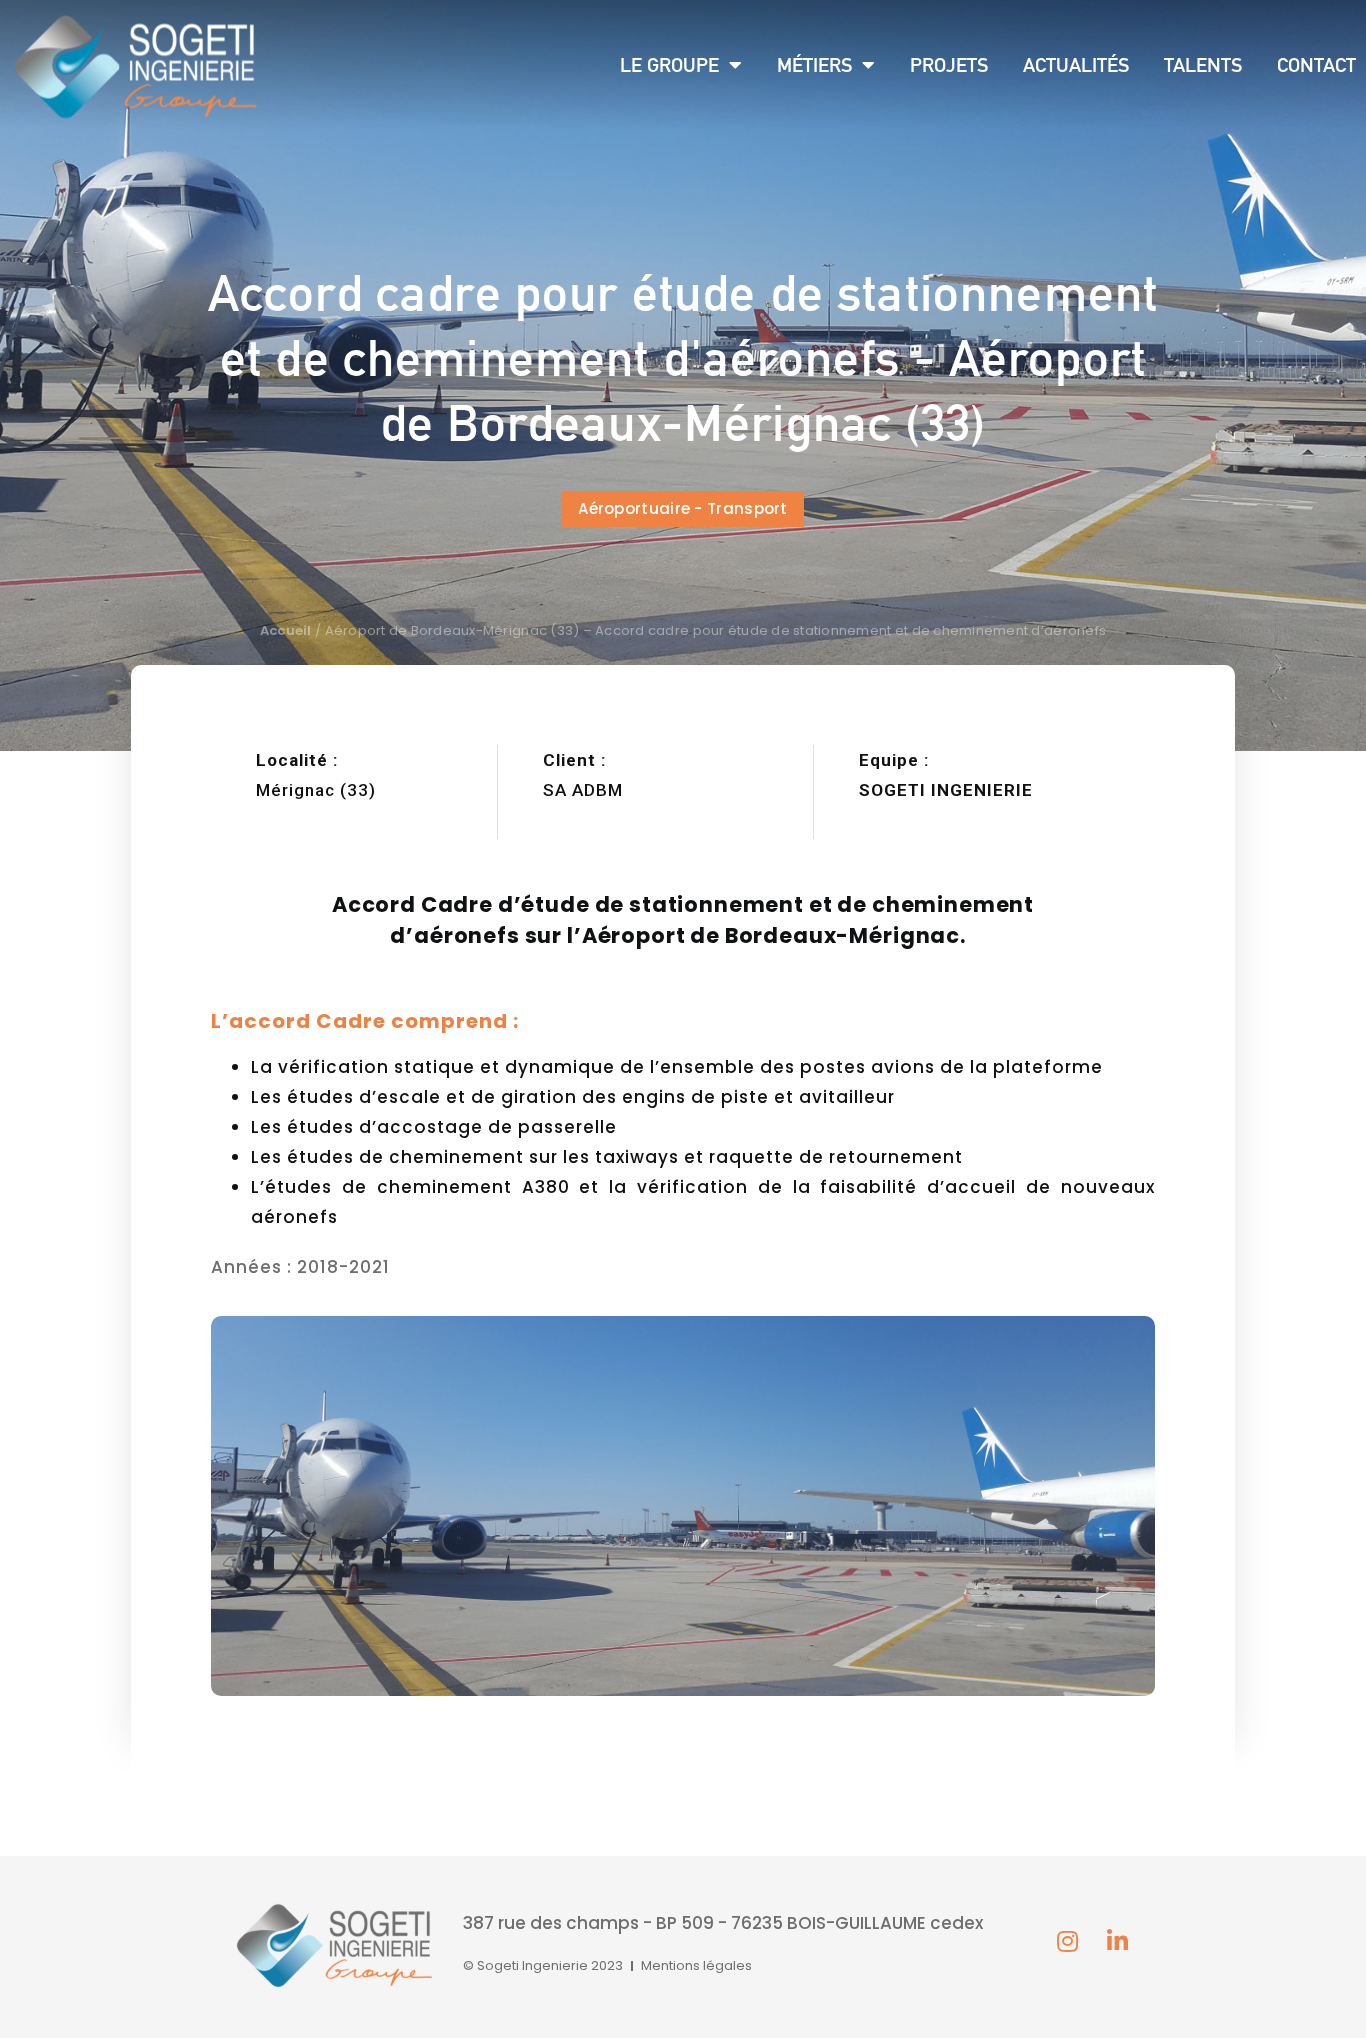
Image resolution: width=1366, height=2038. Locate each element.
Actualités (1076, 65)
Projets (949, 65)
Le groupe (669, 65)
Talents (1203, 65)
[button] (683, 509)
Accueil (286, 630)
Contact (1316, 65)
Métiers (814, 65)
